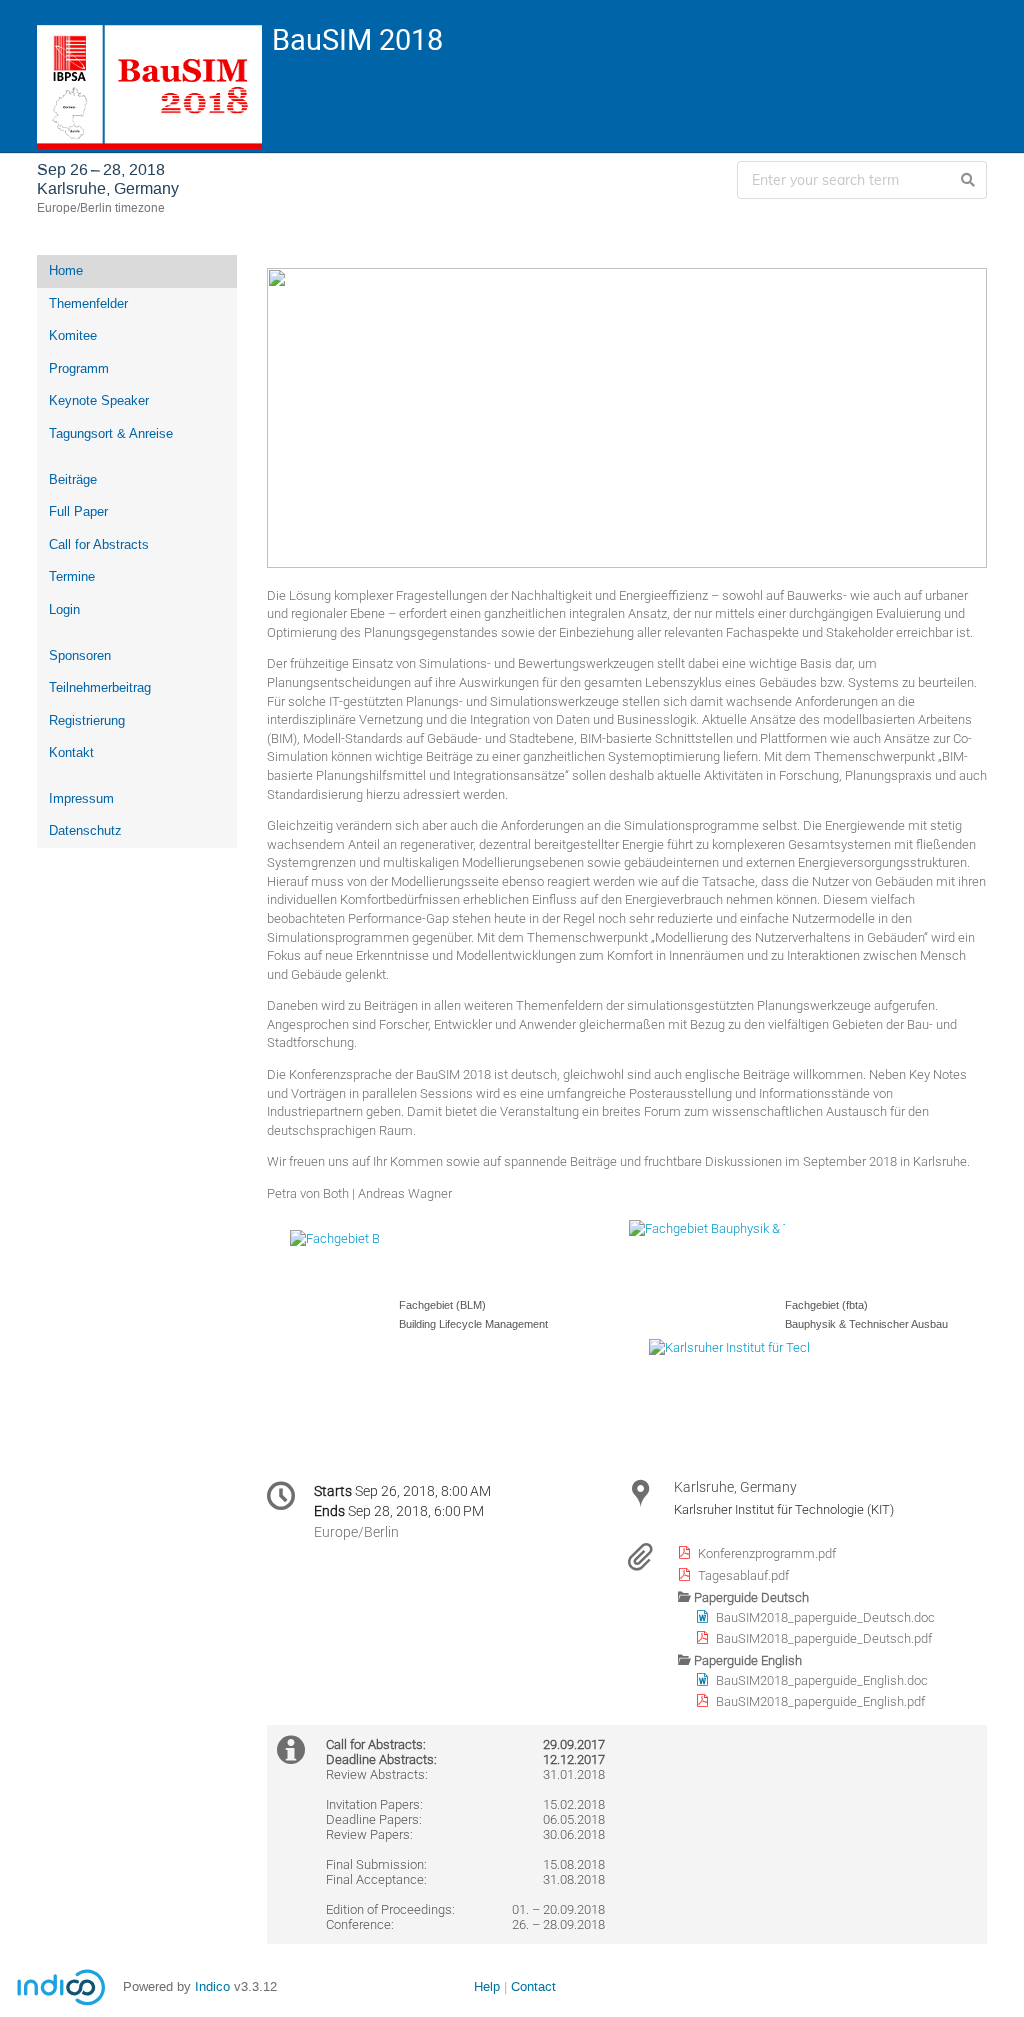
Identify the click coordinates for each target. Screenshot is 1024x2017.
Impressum (81, 798)
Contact (533, 1986)
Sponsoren (80, 655)
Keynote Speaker (99, 400)
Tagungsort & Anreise (111, 433)
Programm (79, 368)
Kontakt (71, 752)
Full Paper (78, 511)
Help (487, 1986)
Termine (72, 576)
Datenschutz (85, 830)
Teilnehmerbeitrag (100, 687)
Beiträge (73, 479)
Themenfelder (88, 303)
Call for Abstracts (99, 544)
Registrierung (87, 720)
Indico (212, 1986)
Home (66, 270)
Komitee (73, 335)
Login (64, 609)
